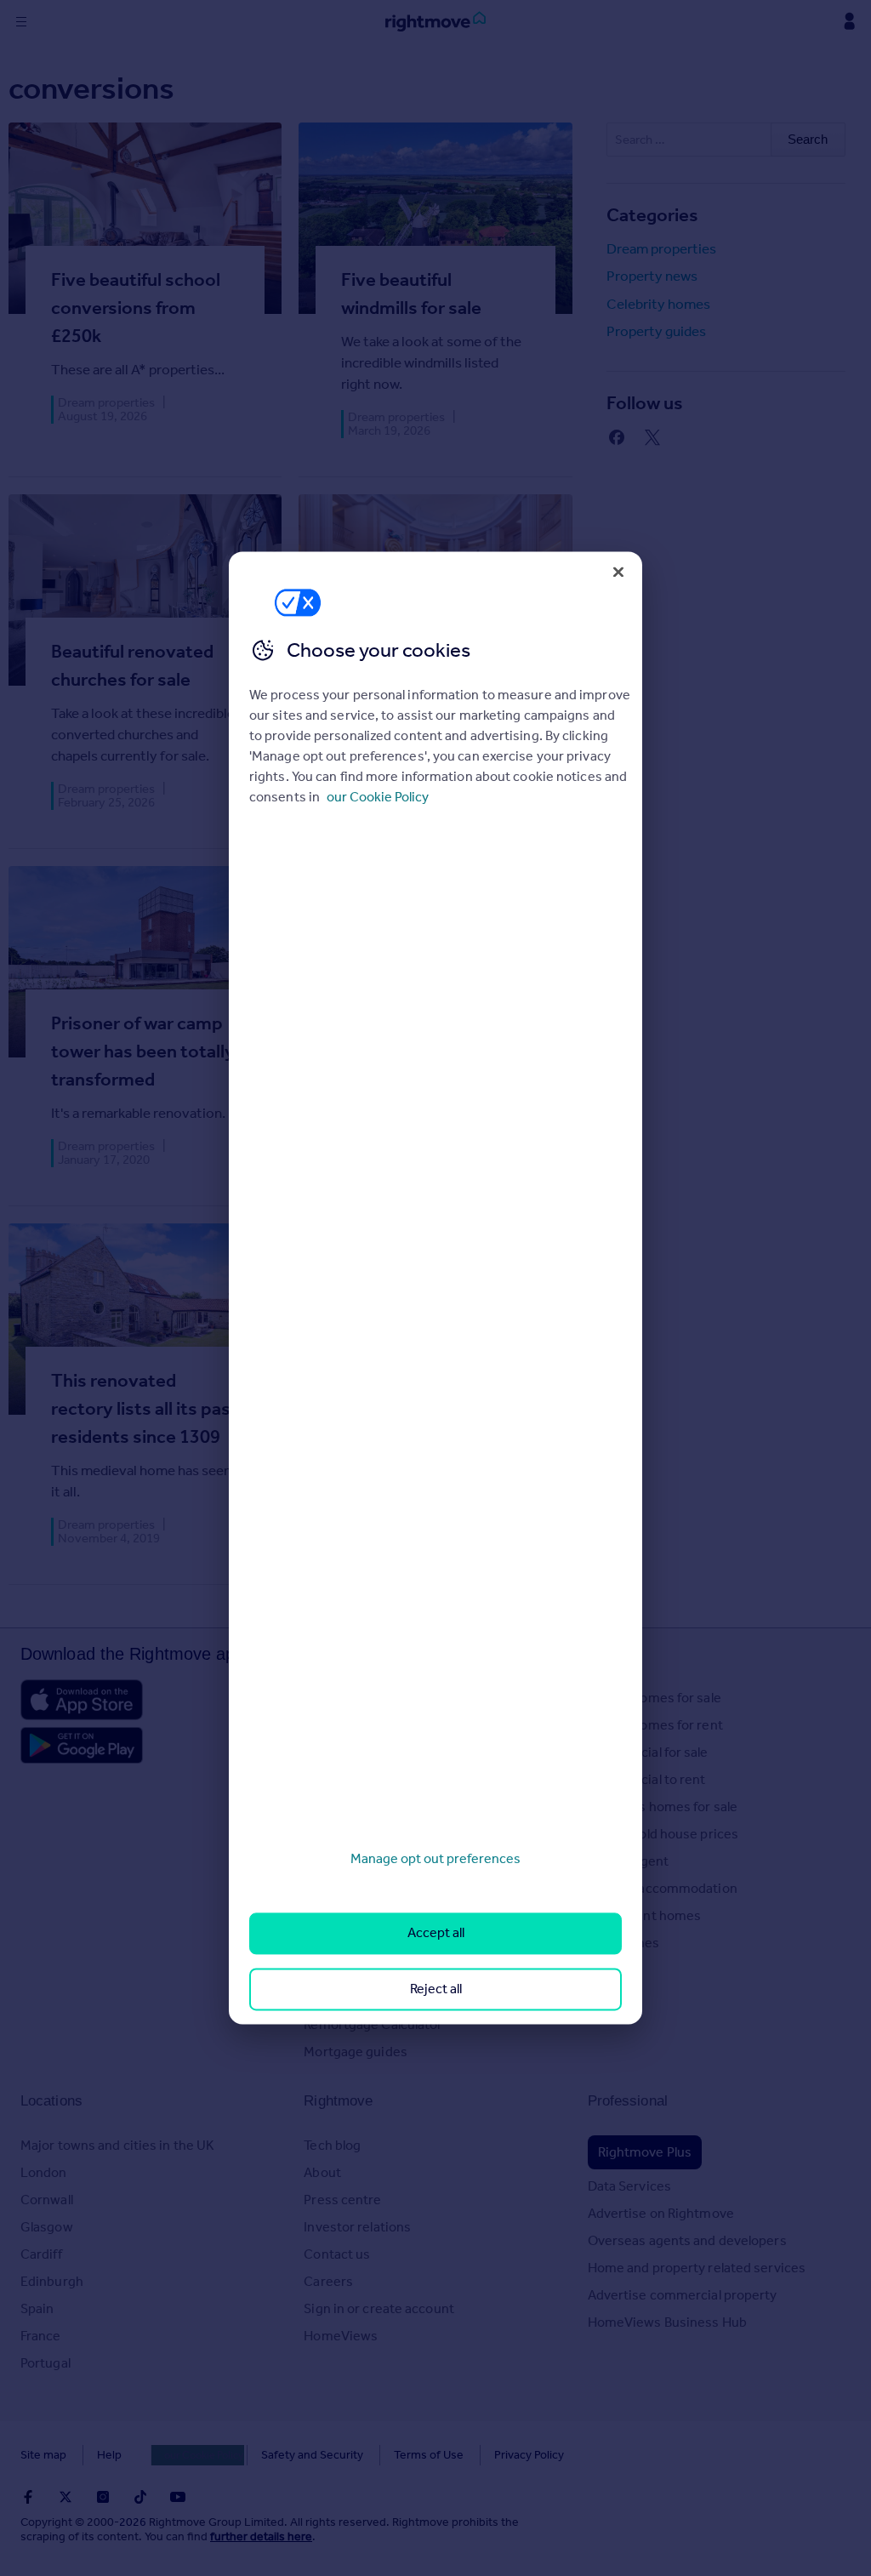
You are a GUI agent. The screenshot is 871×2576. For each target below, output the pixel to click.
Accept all (436, 1933)
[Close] (618, 572)
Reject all (436, 1989)
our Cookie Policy (378, 797)
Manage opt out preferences (435, 1858)
